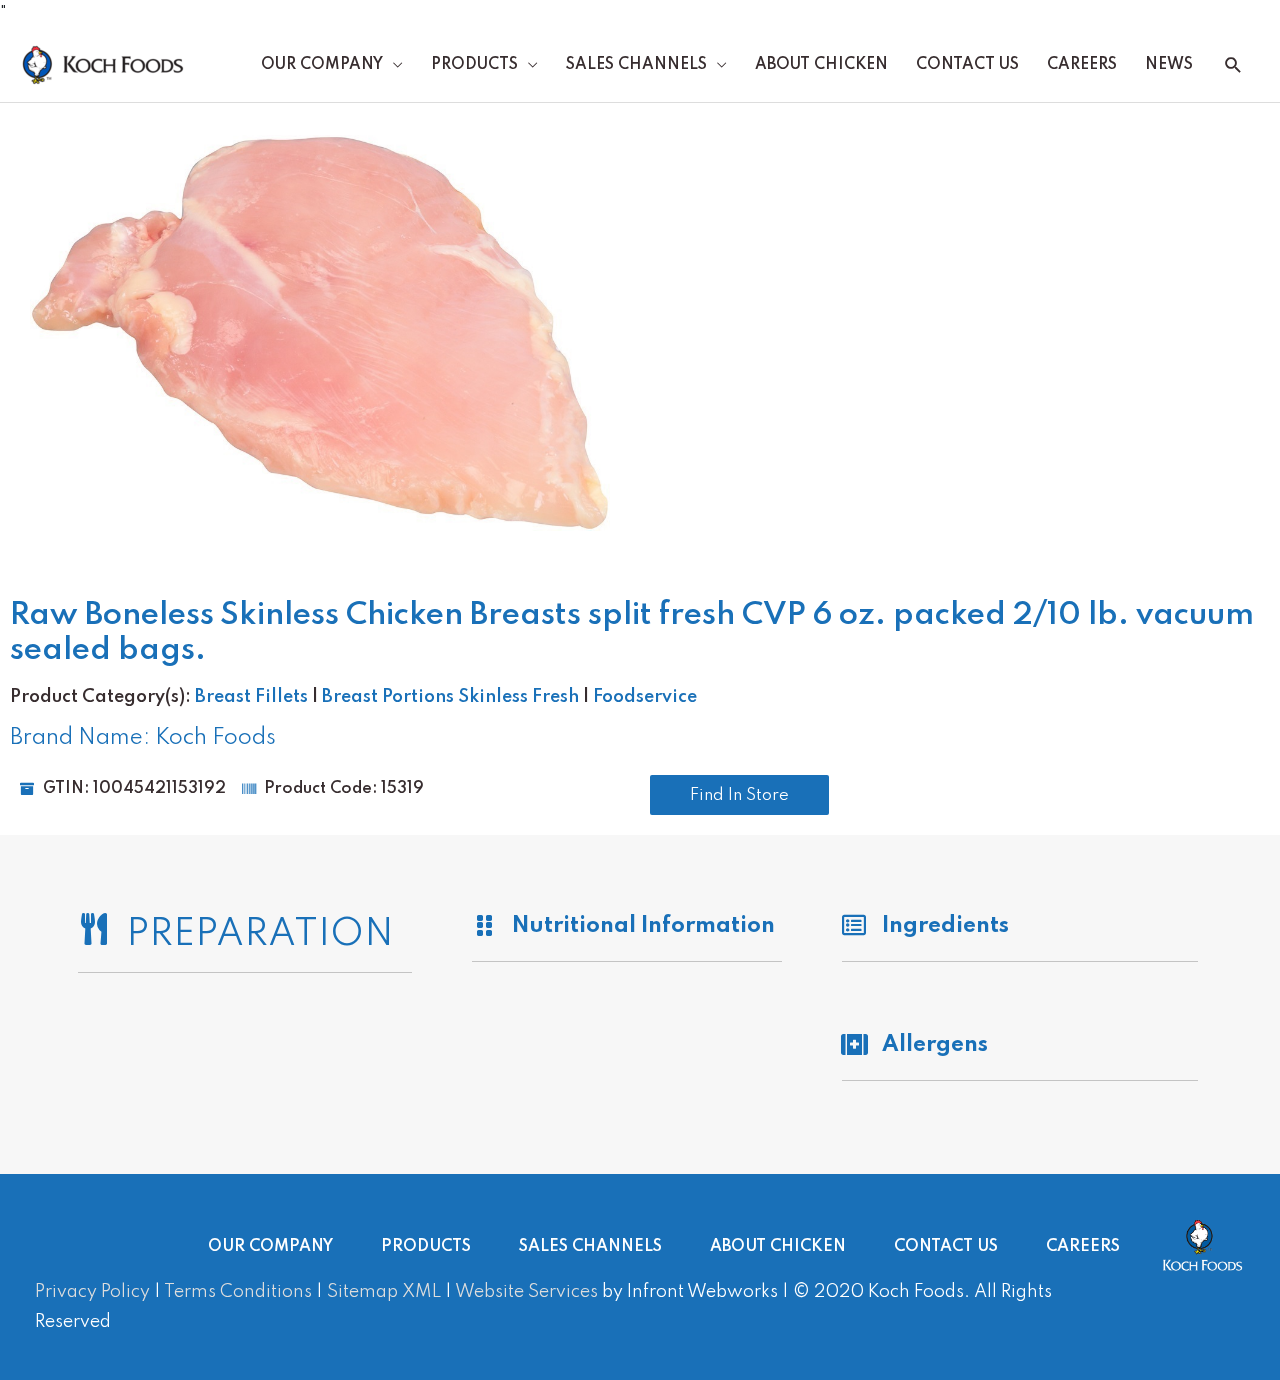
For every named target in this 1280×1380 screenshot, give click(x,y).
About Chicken (821, 65)
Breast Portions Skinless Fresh (450, 697)
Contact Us (967, 65)
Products (474, 65)
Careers (1082, 65)
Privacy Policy (92, 1292)
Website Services (526, 1292)
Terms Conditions (238, 1292)
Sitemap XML (384, 1292)
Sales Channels (636, 65)
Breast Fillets (251, 697)
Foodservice (645, 697)
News (1169, 65)
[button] (1233, 65)
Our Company (322, 65)
